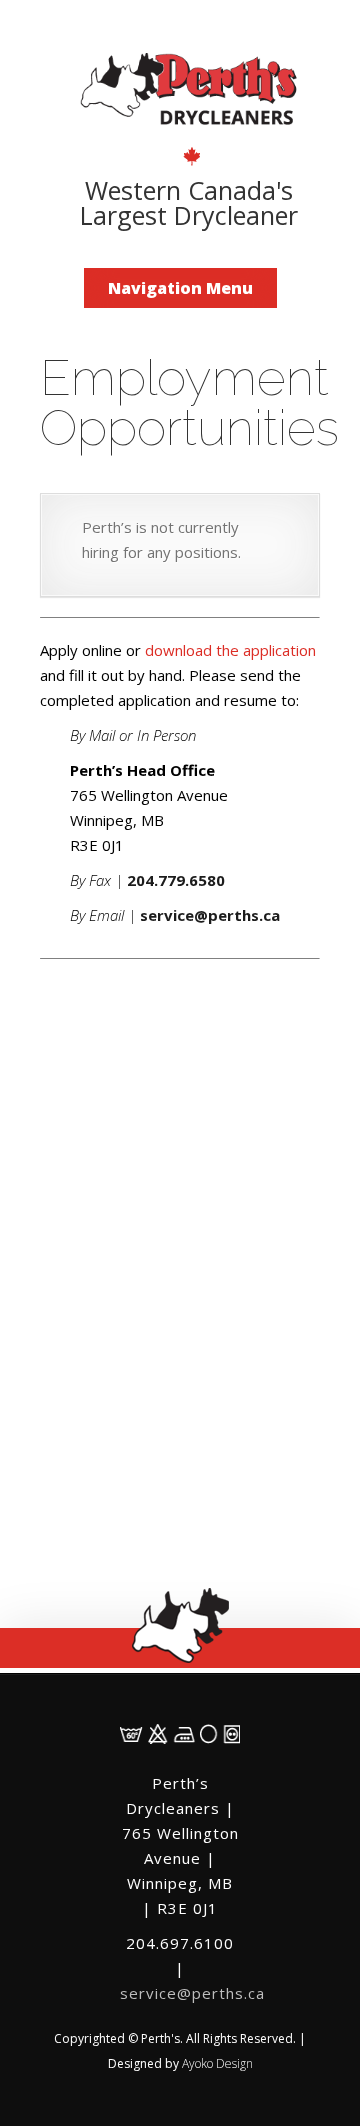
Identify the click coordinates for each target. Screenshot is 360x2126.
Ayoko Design (217, 2063)
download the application (230, 650)
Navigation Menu (180, 288)
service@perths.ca (192, 1993)
